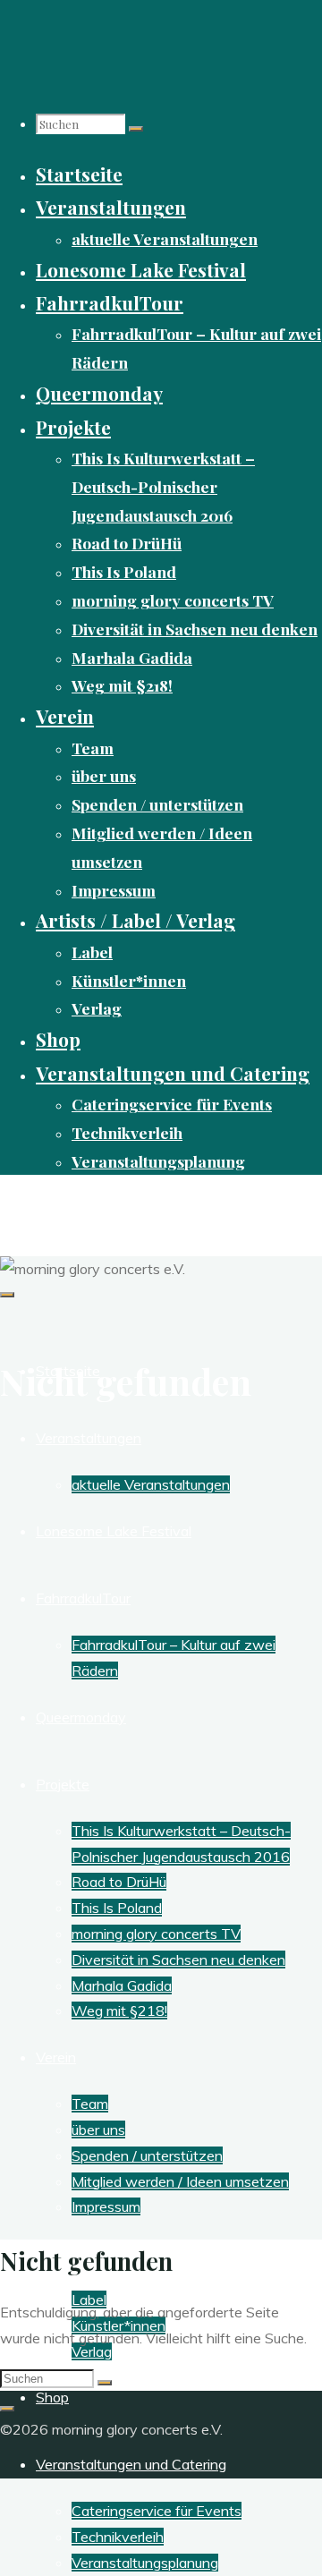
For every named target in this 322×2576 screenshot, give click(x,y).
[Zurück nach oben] (7, 2409)
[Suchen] (136, 129)
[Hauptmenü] (7, 1295)
